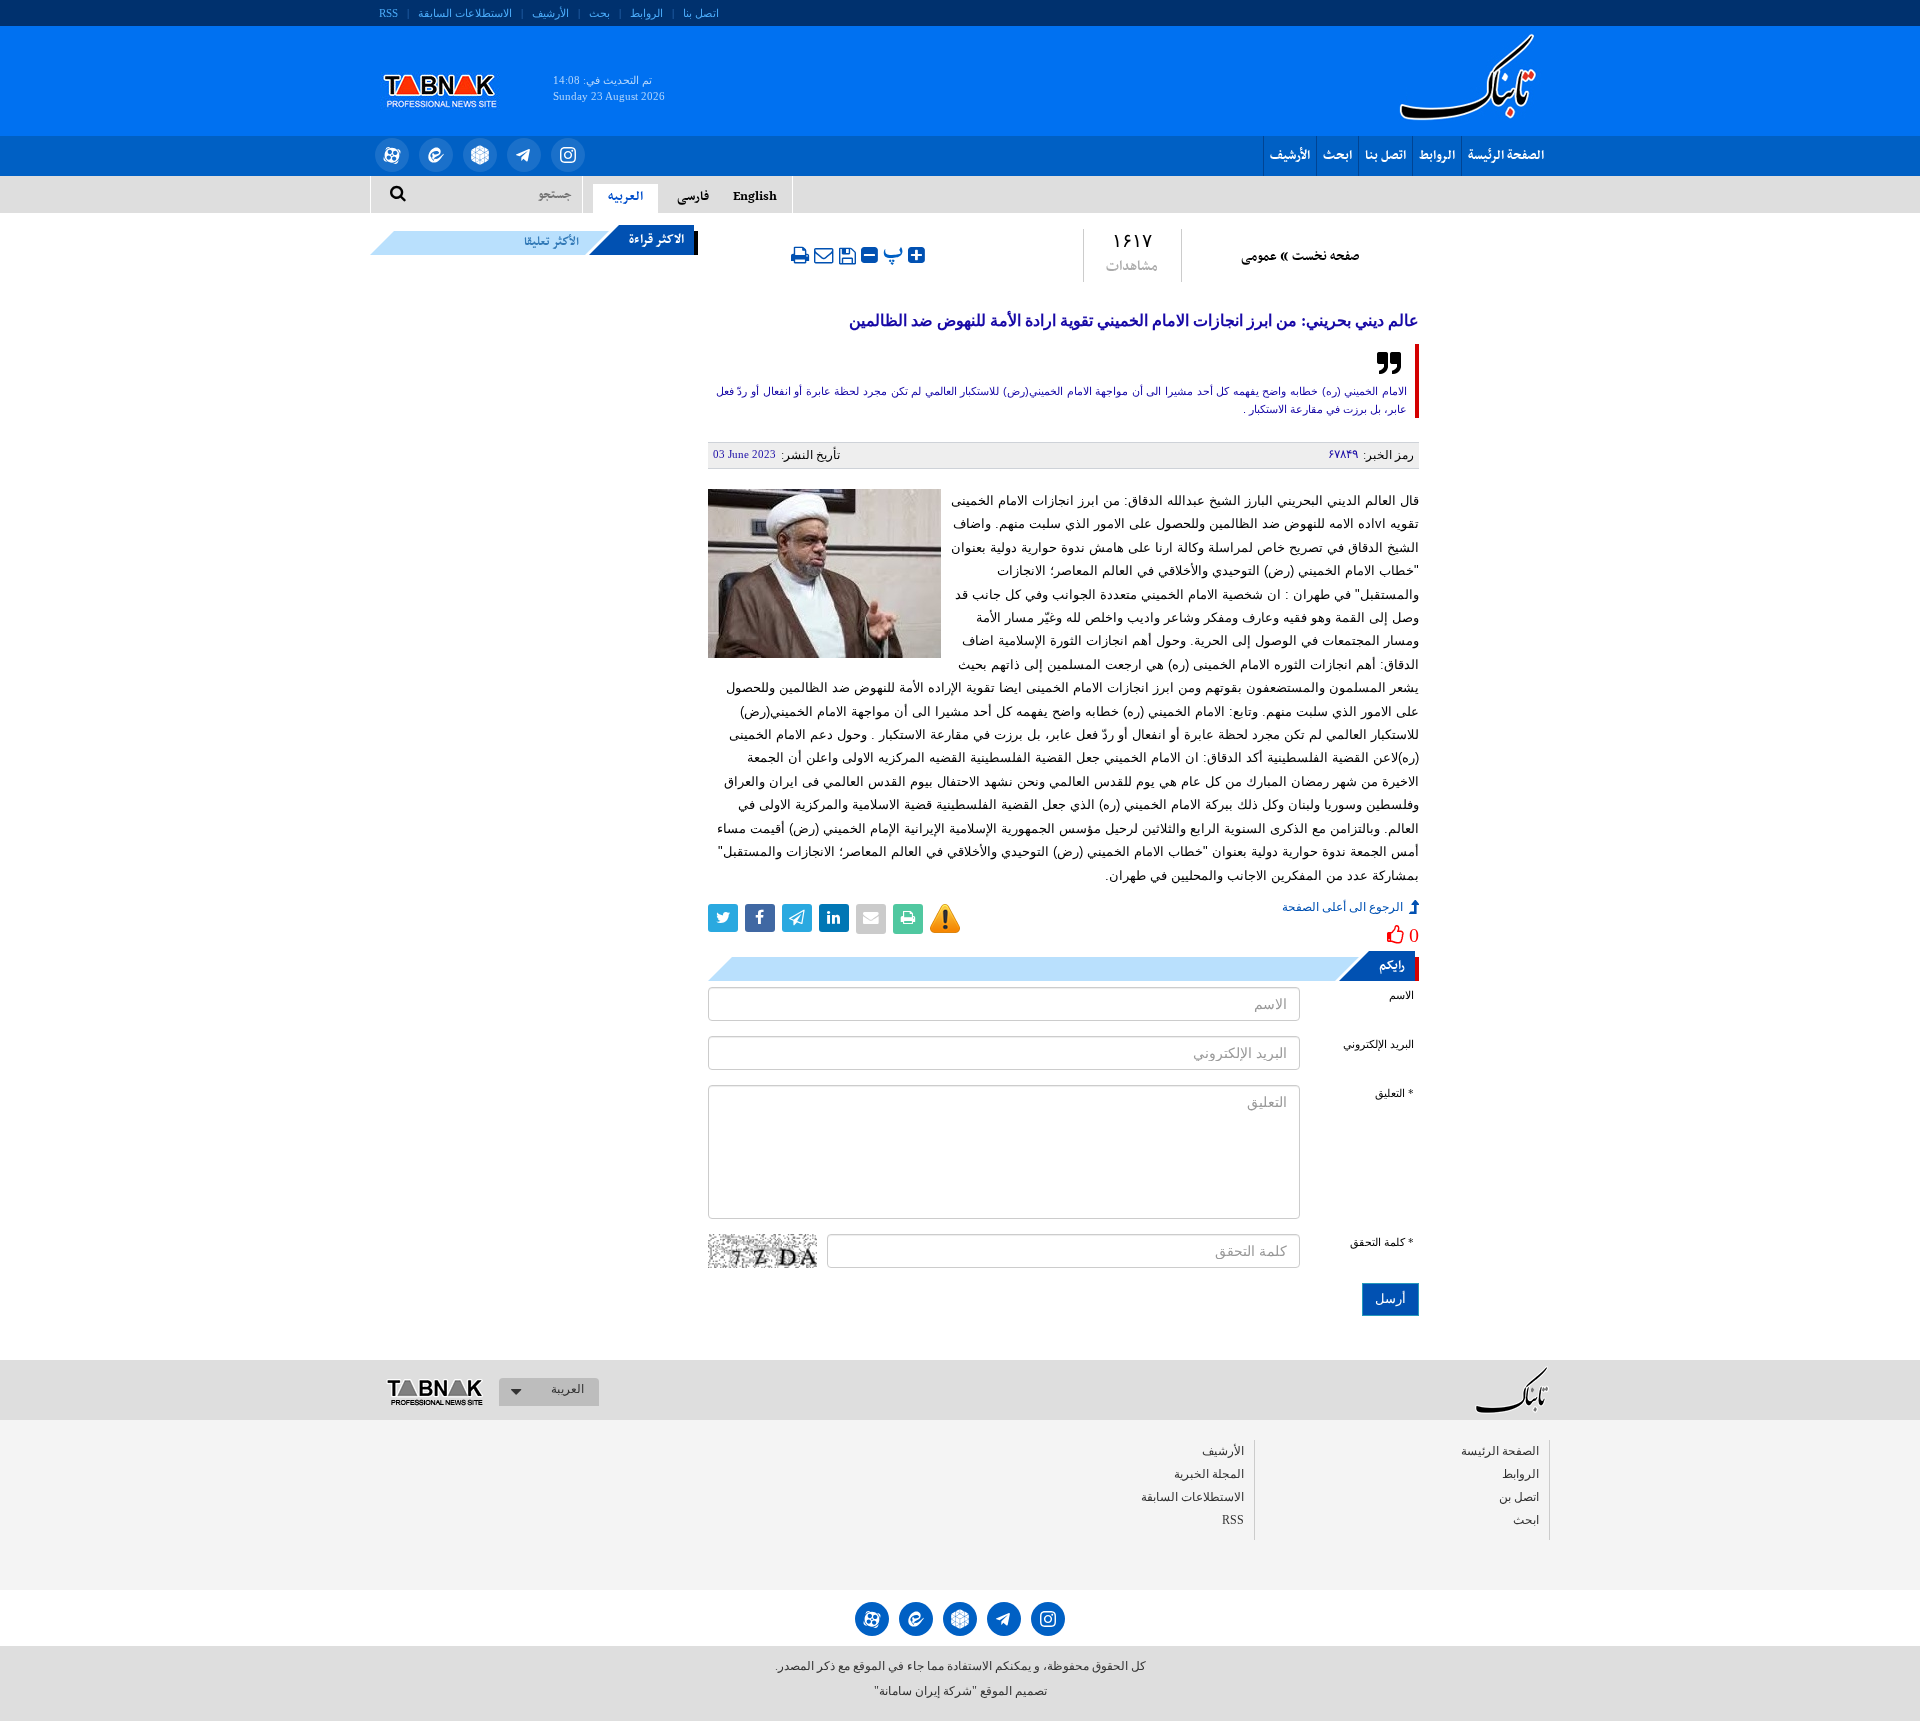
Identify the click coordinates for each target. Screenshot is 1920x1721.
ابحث (1337, 156)
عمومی (1259, 257)
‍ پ (895, 252)
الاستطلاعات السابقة (465, 13)
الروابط (646, 13)
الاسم (1401, 995)
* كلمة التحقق (1382, 1242)
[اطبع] (800, 255)
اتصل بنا (701, 13)
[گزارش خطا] (945, 919)
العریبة (567, 1389)
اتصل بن (1519, 1497)
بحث (599, 13)
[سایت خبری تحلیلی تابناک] (452, 68)
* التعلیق (1394, 1093)
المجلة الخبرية (1209, 1474)
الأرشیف (550, 13)
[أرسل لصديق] (824, 255)
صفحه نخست (1325, 257)
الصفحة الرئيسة (1506, 156)
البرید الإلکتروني (1378, 1044)
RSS (388, 13)
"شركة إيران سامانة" (925, 1691)
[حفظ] (847, 256)
